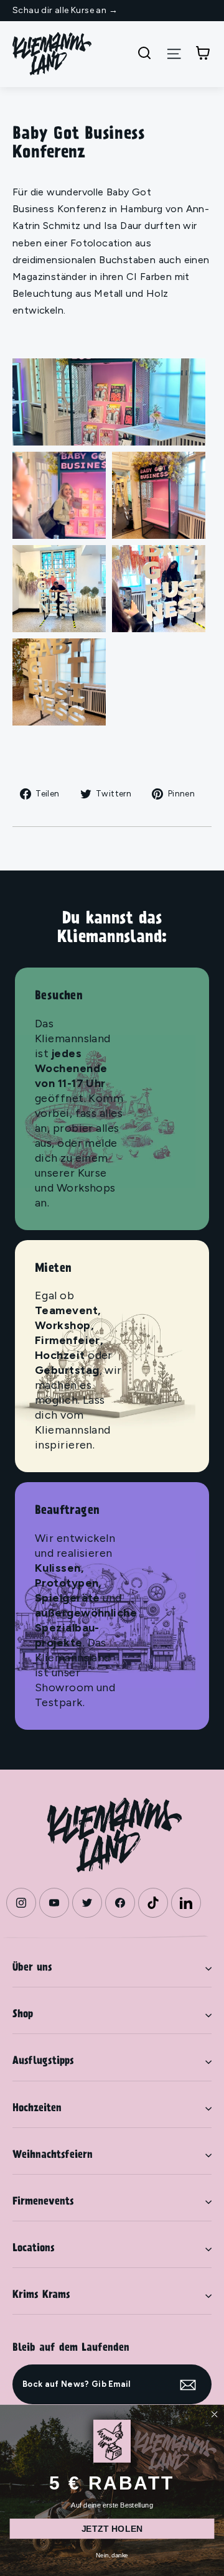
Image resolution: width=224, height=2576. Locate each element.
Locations (34, 2249)
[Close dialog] (214, 2414)
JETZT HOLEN (112, 2528)
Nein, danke (112, 2555)
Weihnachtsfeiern (53, 2155)
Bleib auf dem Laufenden (71, 2348)
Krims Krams (41, 2295)
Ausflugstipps (43, 2061)
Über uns (32, 1968)
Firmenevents (43, 2202)
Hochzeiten (37, 2109)
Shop (23, 2015)
